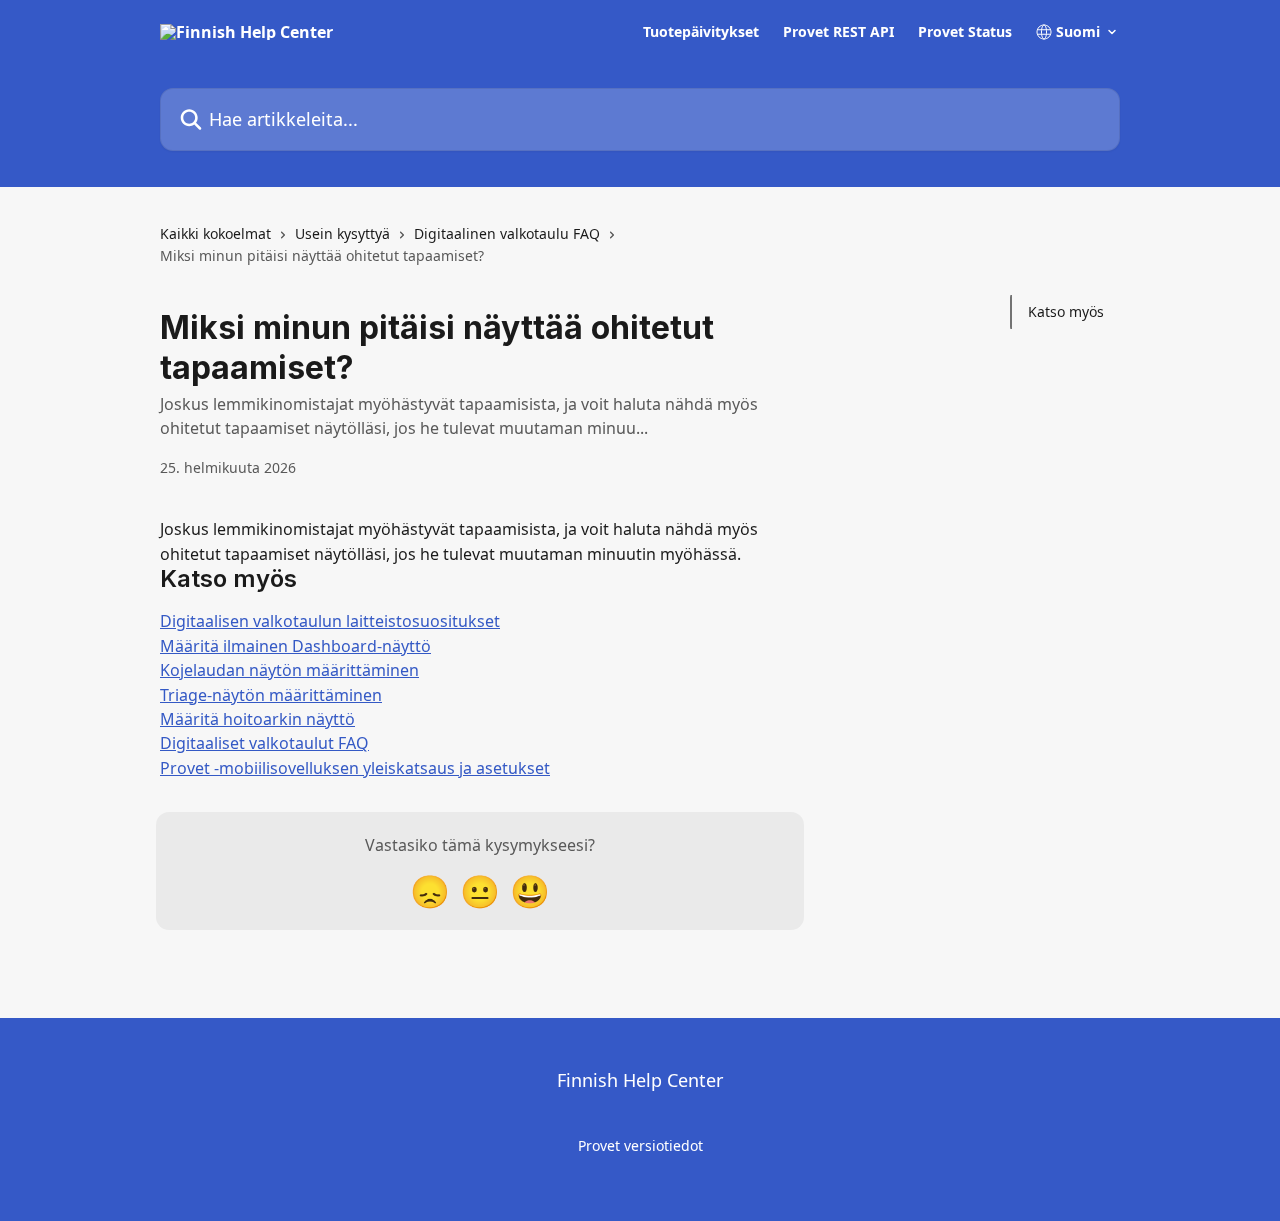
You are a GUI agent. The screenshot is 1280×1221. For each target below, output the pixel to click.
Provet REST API (838, 32)
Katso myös (1066, 311)
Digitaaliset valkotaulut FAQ (264, 743)
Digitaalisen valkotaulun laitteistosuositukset (330, 621)
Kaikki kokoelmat (215, 233)
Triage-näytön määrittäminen (271, 695)
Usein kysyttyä (342, 233)
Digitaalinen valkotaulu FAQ (507, 233)
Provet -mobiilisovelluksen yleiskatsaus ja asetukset (355, 768)
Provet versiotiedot (640, 1145)
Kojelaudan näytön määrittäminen (289, 670)
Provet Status (965, 32)
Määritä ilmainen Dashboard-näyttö (295, 646)
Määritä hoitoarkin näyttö (257, 719)
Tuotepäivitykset (701, 32)
